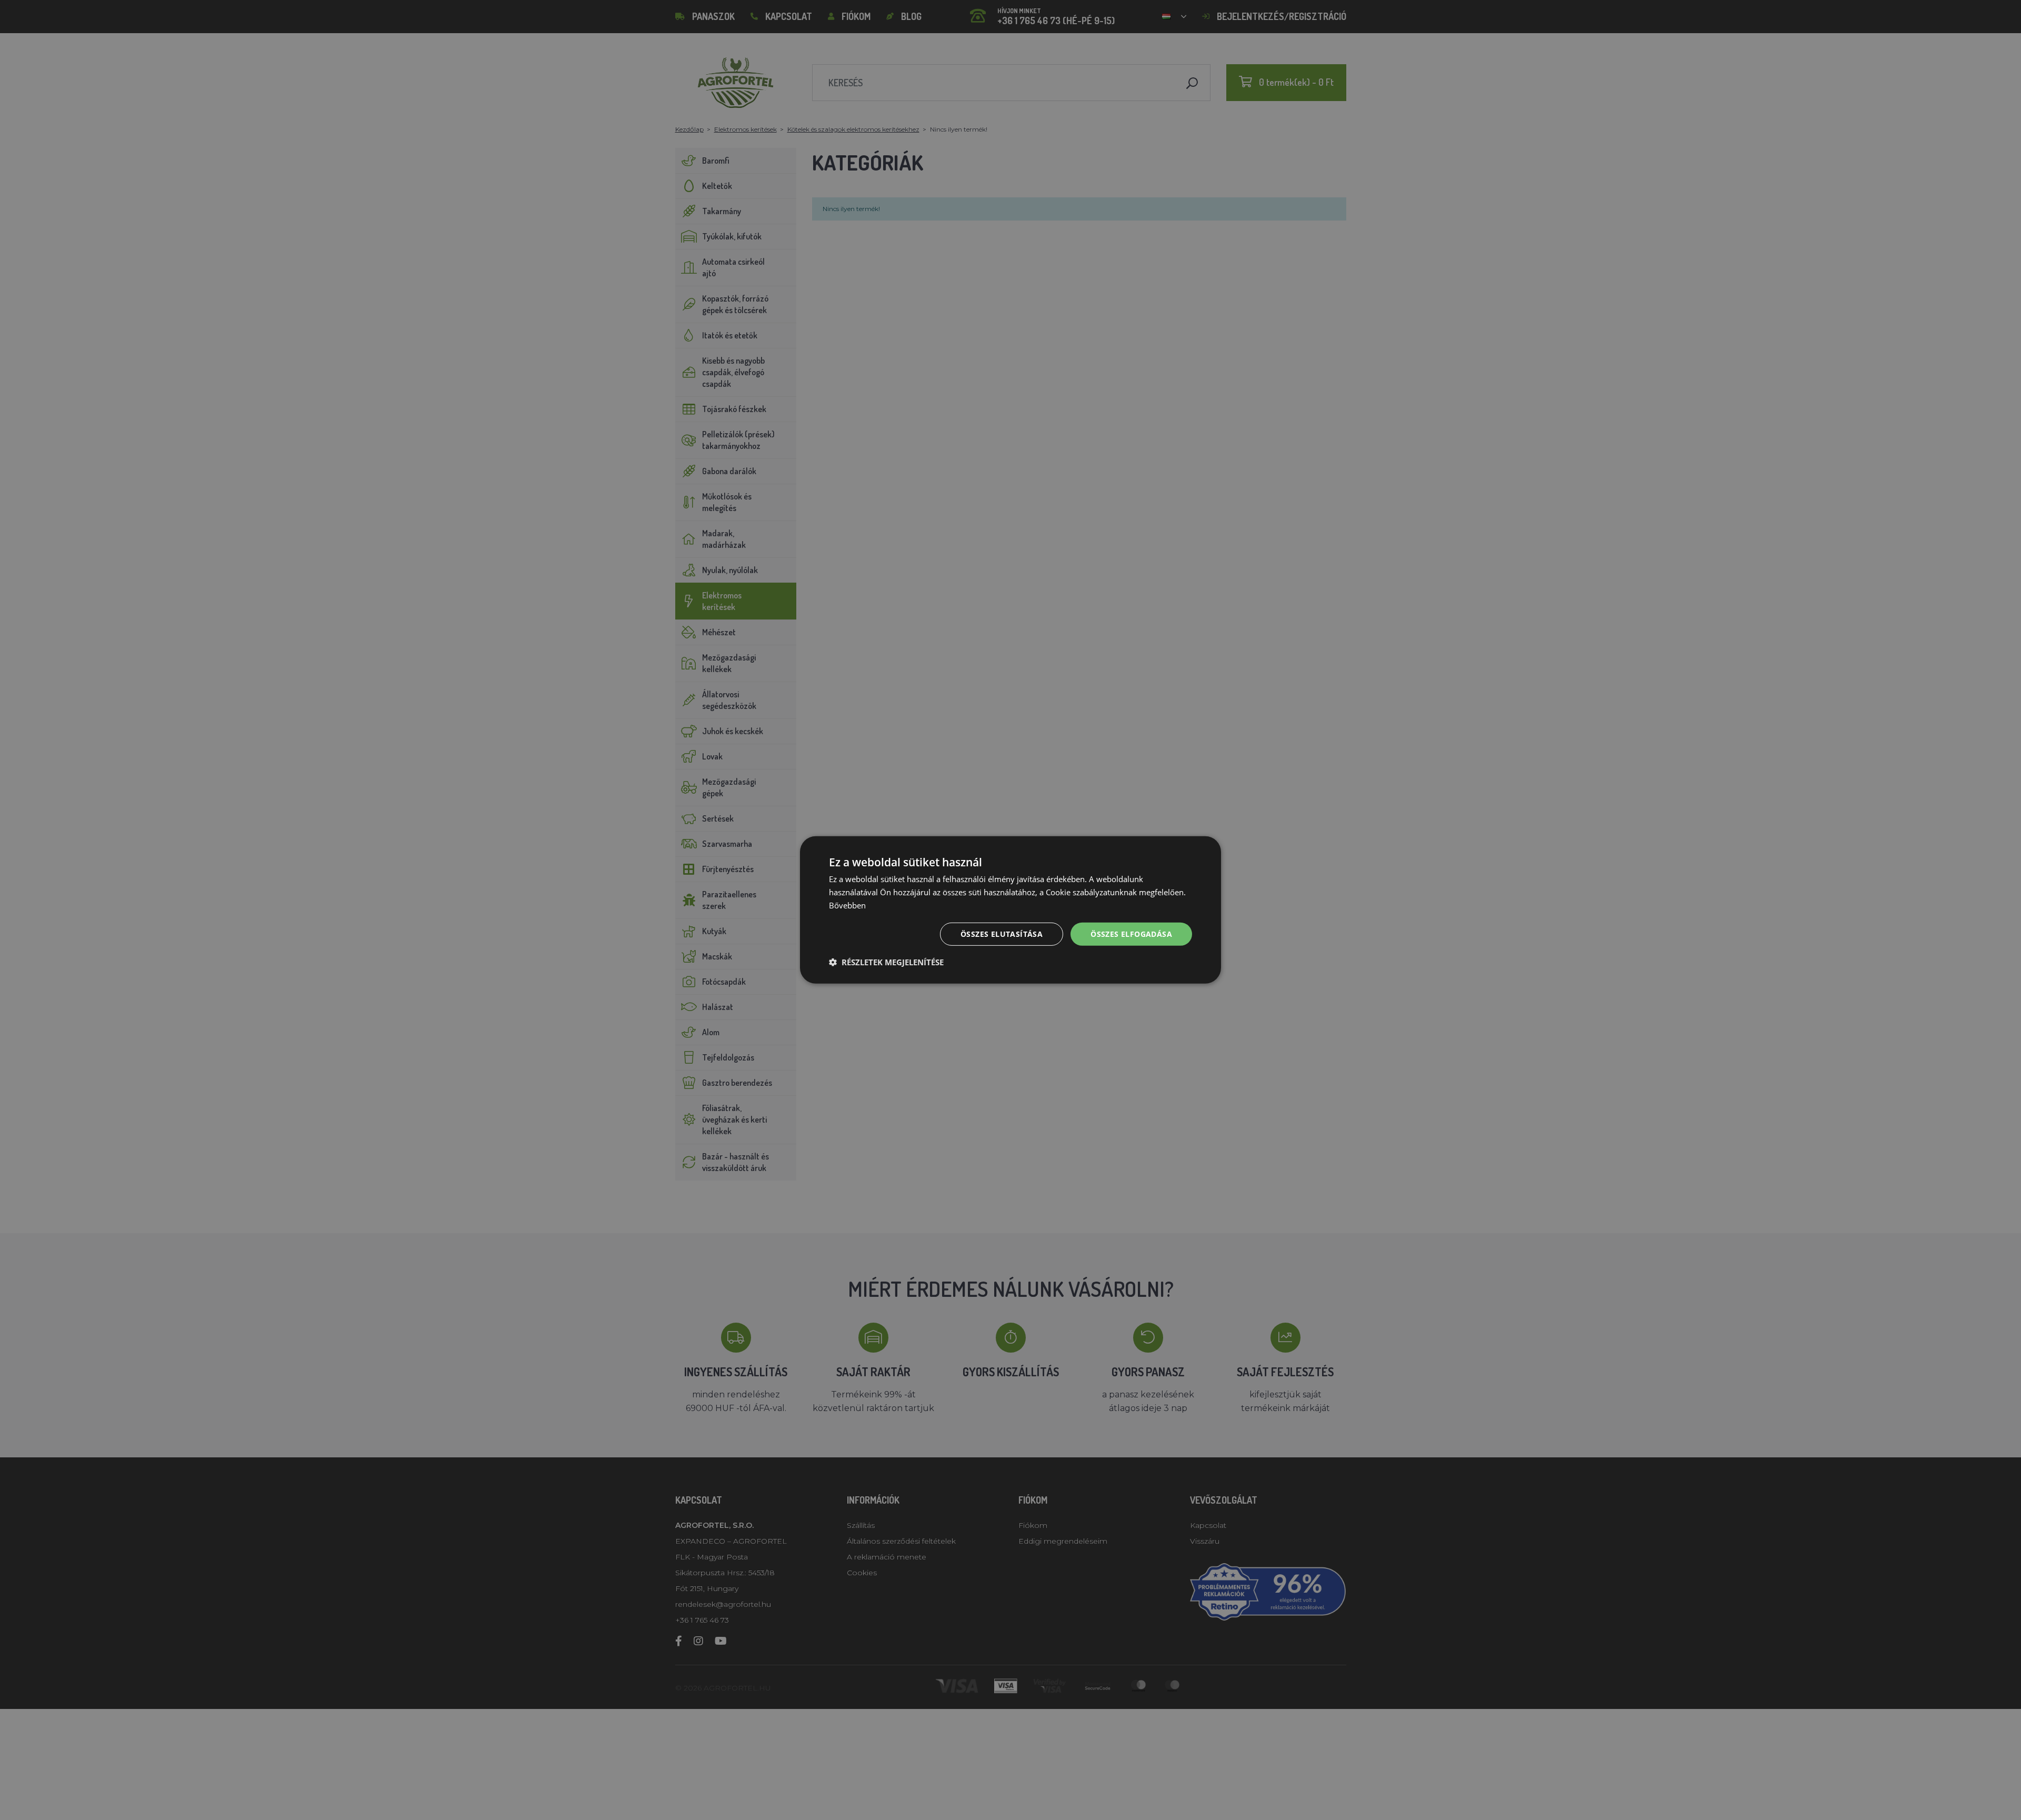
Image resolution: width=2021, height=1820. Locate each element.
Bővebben (847, 905)
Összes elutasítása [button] (1002, 933)
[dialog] (1010, 910)
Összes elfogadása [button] (1131, 933)
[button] (886, 962)
